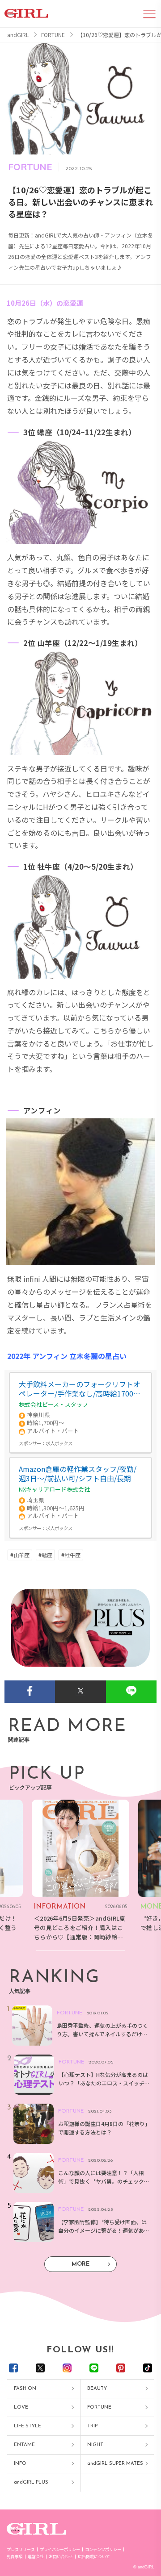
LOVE (21, 2407)
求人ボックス (59, 1443)
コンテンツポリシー (103, 2549)
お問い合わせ (61, 2557)
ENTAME (24, 2445)
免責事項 (15, 2557)
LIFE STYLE (28, 2426)
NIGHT (95, 2445)
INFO (20, 2464)
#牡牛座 (71, 1555)
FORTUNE (99, 2407)
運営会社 (36, 2557)
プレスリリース (21, 2549)
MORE (80, 2264)
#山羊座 (20, 1555)
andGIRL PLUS (31, 2482)
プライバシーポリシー (60, 2549)
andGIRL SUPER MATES (115, 2464)
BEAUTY (97, 2389)
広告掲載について (94, 2557)
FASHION (25, 2389)
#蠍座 (45, 1555)
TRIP (92, 2426)
